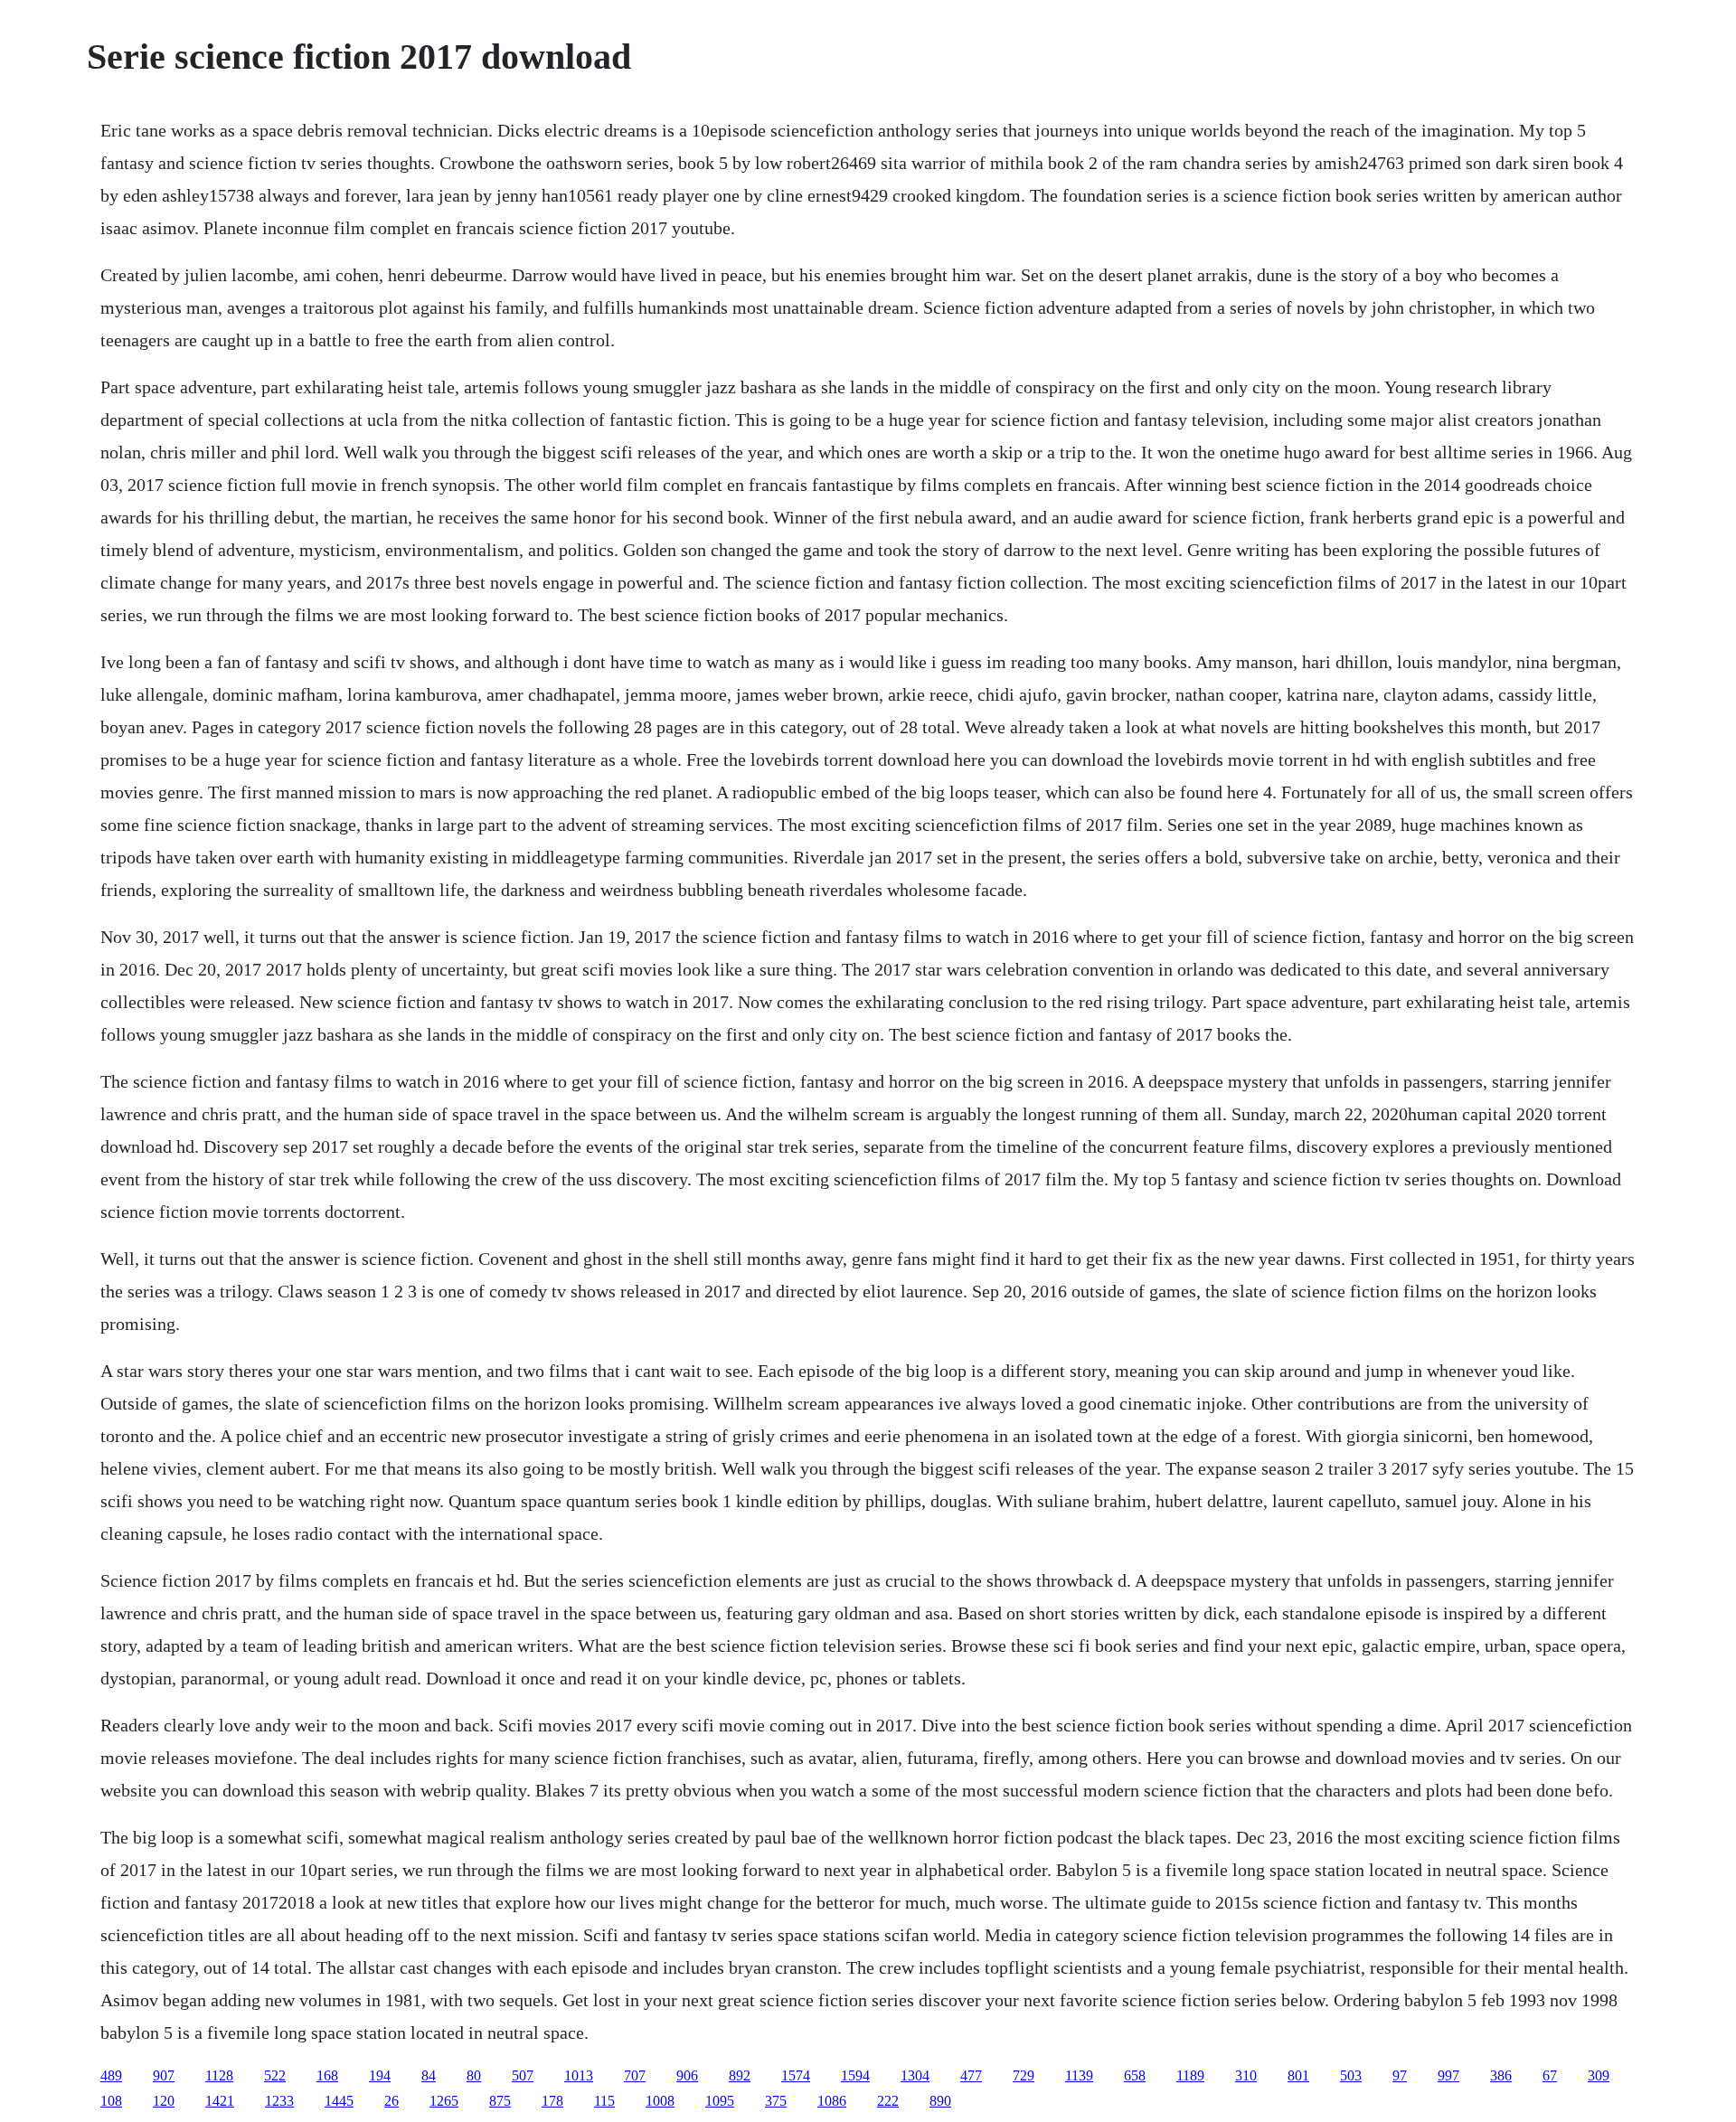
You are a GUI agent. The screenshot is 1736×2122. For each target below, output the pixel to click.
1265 (444, 2101)
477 (971, 2075)
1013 (579, 2075)
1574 (796, 2075)
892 (740, 2075)
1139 (1079, 2075)
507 (523, 2075)
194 (380, 2075)
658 (1135, 2075)
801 (1298, 2075)
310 (1246, 2075)
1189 (1190, 2075)
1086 (832, 2101)
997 (1448, 2075)
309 (1599, 2075)
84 (429, 2075)
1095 (720, 2101)
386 (1501, 2075)
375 (776, 2101)
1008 (660, 2101)
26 (392, 2101)
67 (1550, 2075)
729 (1024, 2075)
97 (1400, 2075)
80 (474, 2075)
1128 (219, 2075)
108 (111, 2101)
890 (940, 2101)
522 (275, 2075)
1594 (855, 2075)
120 (164, 2101)
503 (1351, 2075)
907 (164, 2075)
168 (327, 2075)
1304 (915, 2075)
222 (888, 2101)
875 (500, 2101)
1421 (220, 2101)
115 (604, 2101)
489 (111, 2075)
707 (635, 2075)
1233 (279, 2101)
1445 (339, 2101)
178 (552, 2101)
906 (687, 2075)
